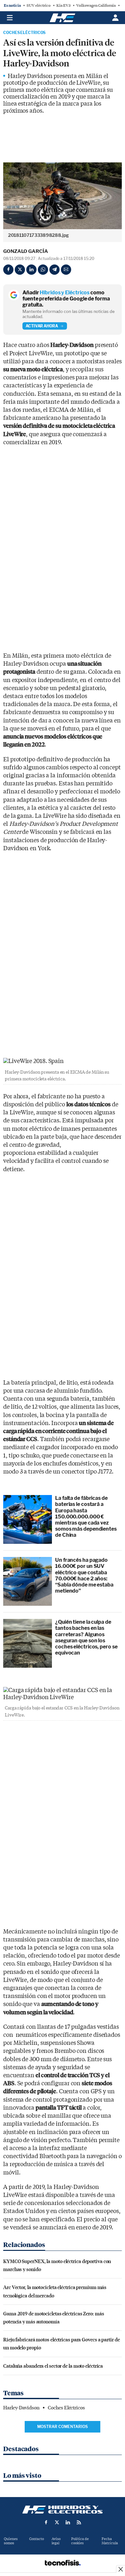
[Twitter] (20, 270)
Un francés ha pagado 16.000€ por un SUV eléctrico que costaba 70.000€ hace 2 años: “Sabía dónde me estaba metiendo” (84, 1575)
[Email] (66, 270)
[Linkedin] (31, 270)
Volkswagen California (96, 5)
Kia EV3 (63, 5)
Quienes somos (11, 2541)
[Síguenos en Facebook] (46, 2522)
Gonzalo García (26, 251)
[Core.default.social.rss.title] (79, 2522)
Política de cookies (80, 2541)
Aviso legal (56, 2541)
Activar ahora (42, 326)
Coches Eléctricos (24, 33)
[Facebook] (8, 270)
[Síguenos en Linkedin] (68, 2522)
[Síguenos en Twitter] (57, 2522)
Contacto (37, 2539)
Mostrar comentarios (63, 2427)
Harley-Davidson (21, 2408)
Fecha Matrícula (110, 2541)
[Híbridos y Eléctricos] (63, 2510)
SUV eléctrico (39, 5)
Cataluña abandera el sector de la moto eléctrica (53, 2366)
